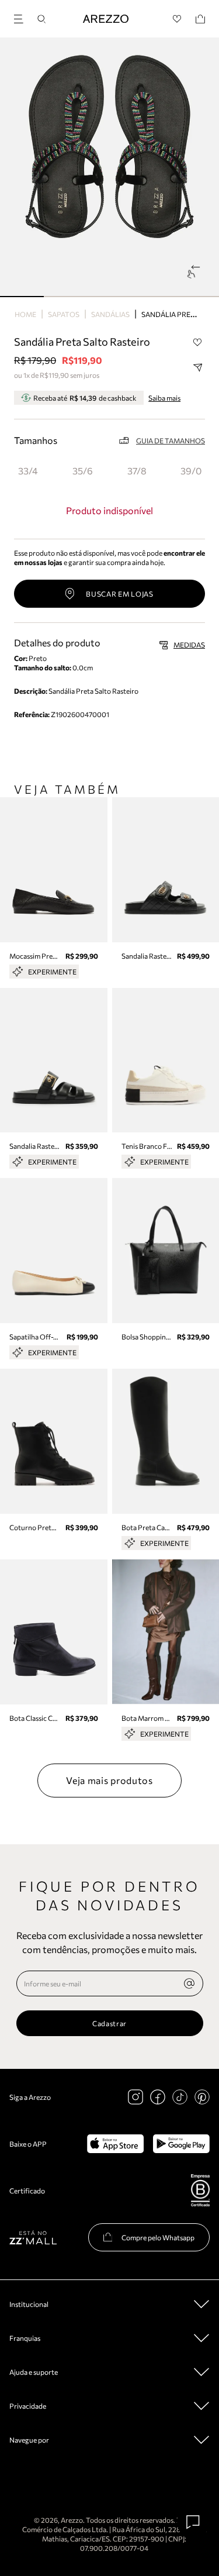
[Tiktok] (180, 2097)
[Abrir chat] (193, 2522)
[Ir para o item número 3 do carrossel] (153, 297)
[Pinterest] (202, 2097)
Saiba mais (164, 398)
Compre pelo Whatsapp (158, 2237)
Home (25, 314)
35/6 (83, 471)
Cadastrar (109, 2023)
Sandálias (110, 314)
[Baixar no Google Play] (181, 2144)
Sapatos (64, 314)
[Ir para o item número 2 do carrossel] (109, 297)
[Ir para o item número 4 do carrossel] (197, 297)
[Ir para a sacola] (200, 19)
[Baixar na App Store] (115, 2144)
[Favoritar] (197, 342)
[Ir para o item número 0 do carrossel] (22, 297)
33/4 (28, 471)
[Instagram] (135, 2097)
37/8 (137, 471)
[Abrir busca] (41, 19)
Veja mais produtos (109, 1780)
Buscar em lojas (120, 594)
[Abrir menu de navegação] (22, 17)
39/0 (191, 471)
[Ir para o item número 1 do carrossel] (66, 297)
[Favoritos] (177, 19)
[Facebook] (158, 2097)
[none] (189, 1983)
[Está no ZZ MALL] (33, 2237)
